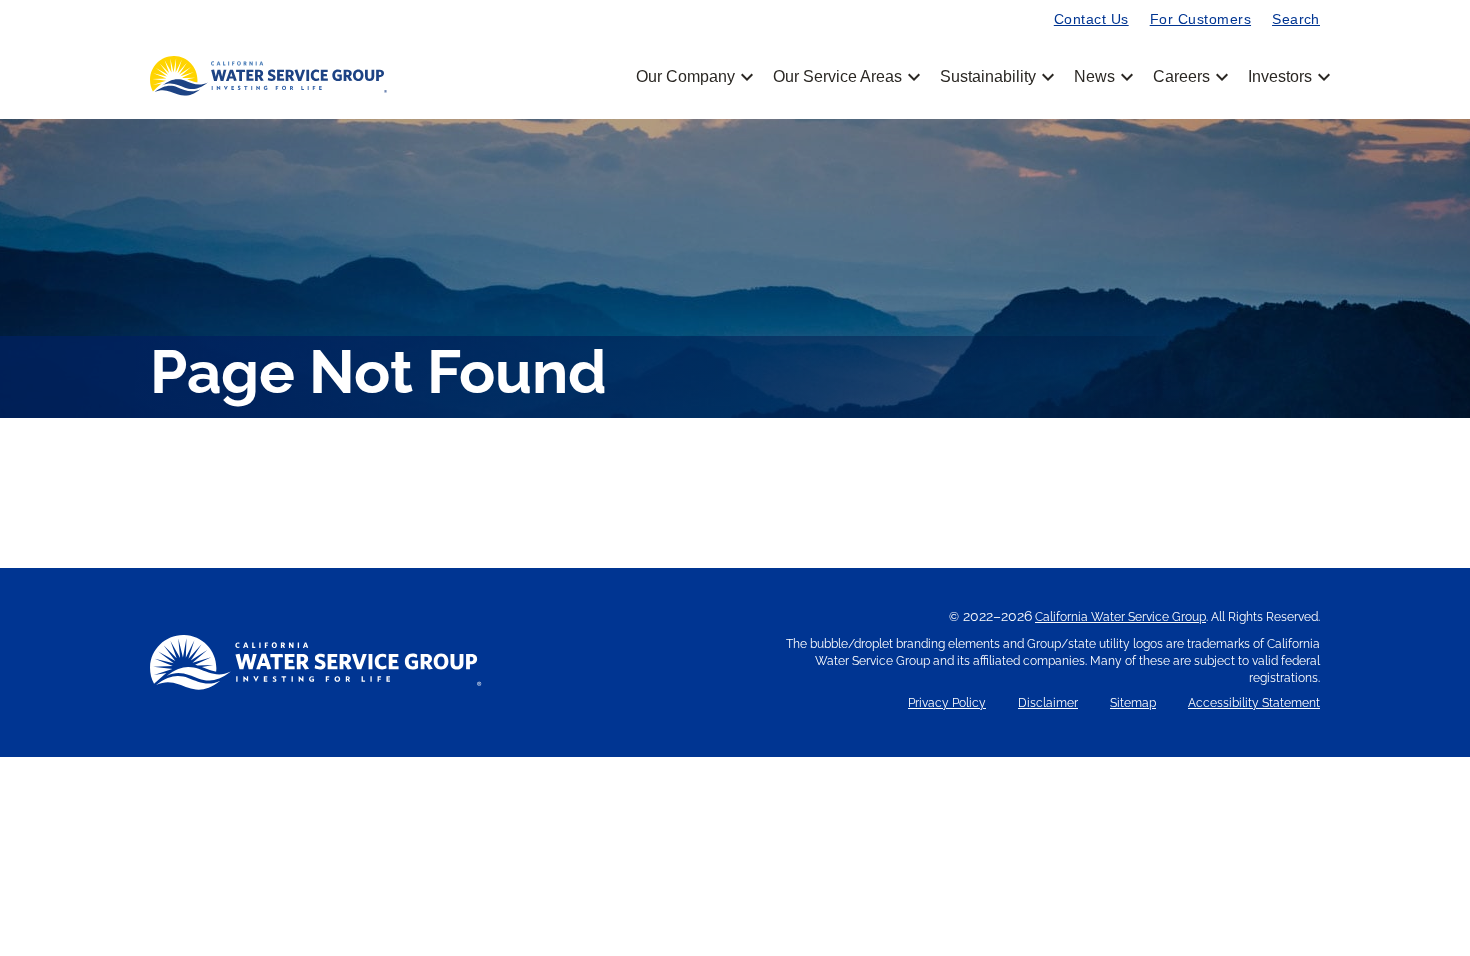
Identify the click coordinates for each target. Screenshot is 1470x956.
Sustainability (995, 77)
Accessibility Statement (1254, 703)
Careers (1189, 77)
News (1102, 77)
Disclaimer (1048, 703)
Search (1296, 19)
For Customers (1200, 19)
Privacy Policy (947, 703)
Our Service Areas (845, 77)
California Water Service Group (1120, 617)
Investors (1280, 77)
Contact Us (1091, 19)
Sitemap (1133, 703)
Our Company (693, 77)
